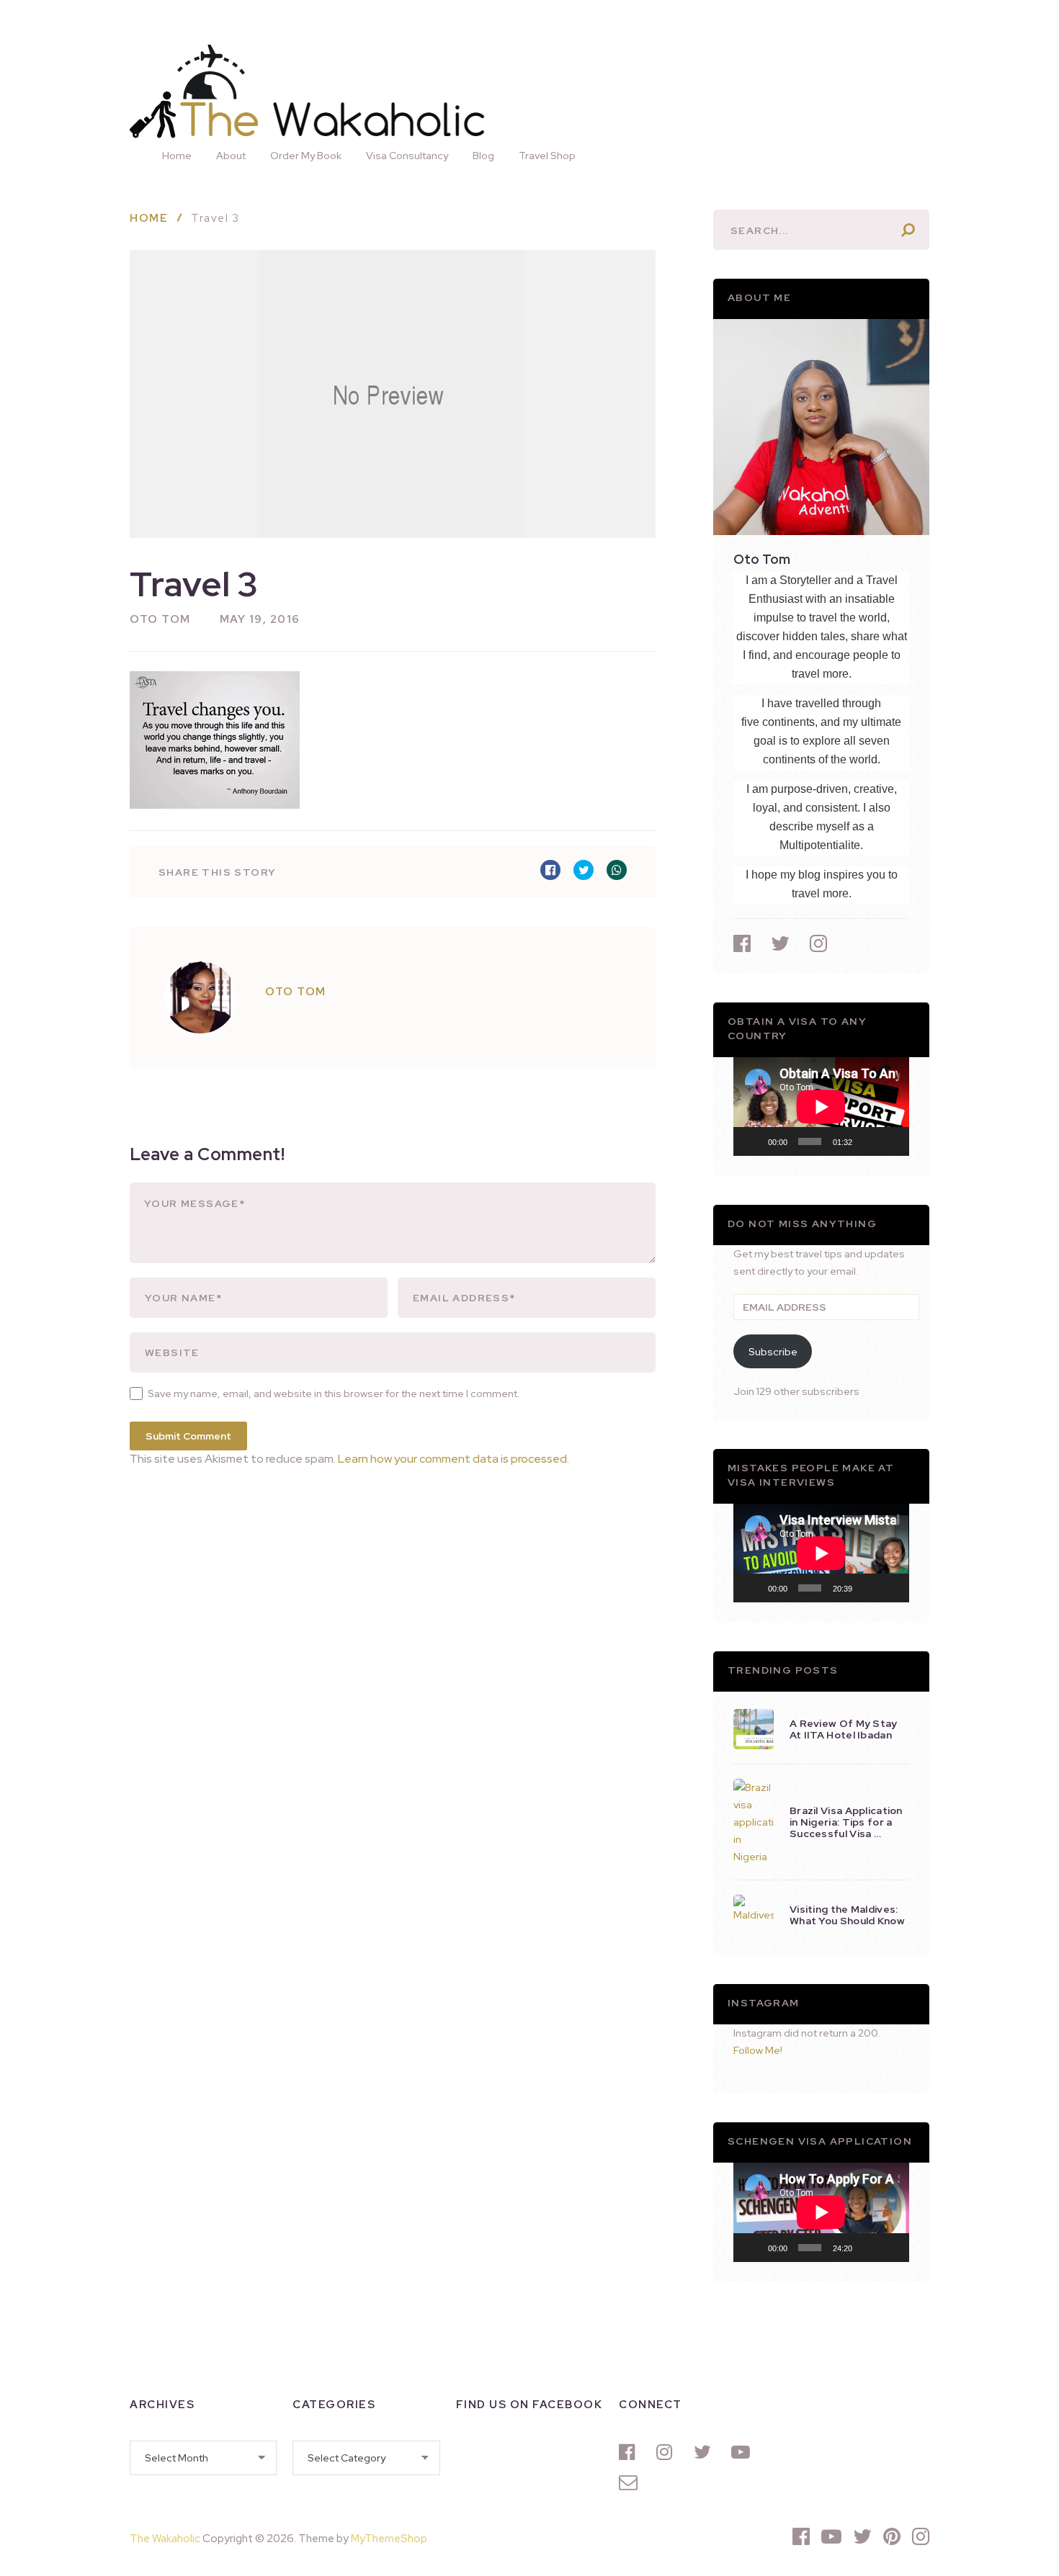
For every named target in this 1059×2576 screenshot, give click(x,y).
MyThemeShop (389, 2539)
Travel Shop (547, 156)
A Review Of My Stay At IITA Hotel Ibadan (844, 1729)
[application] (821, 1107)
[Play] (752, 1141)
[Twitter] (705, 2452)
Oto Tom (160, 619)
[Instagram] (668, 2452)
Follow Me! (758, 2050)
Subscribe (773, 1352)
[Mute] (868, 1141)
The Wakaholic (165, 2539)
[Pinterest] (892, 2536)
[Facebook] (630, 2452)
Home (177, 156)
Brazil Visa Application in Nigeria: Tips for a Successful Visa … (846, 1822)
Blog (483, 156)
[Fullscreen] (890, 1141)
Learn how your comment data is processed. (453, 1459)
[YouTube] (743, 2452)
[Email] (630, 2482)
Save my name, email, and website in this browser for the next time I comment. (334, 1394)
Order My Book (306, 156)
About (231, 156)
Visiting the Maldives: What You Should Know (847, 1915)
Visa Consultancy (407, 156)
